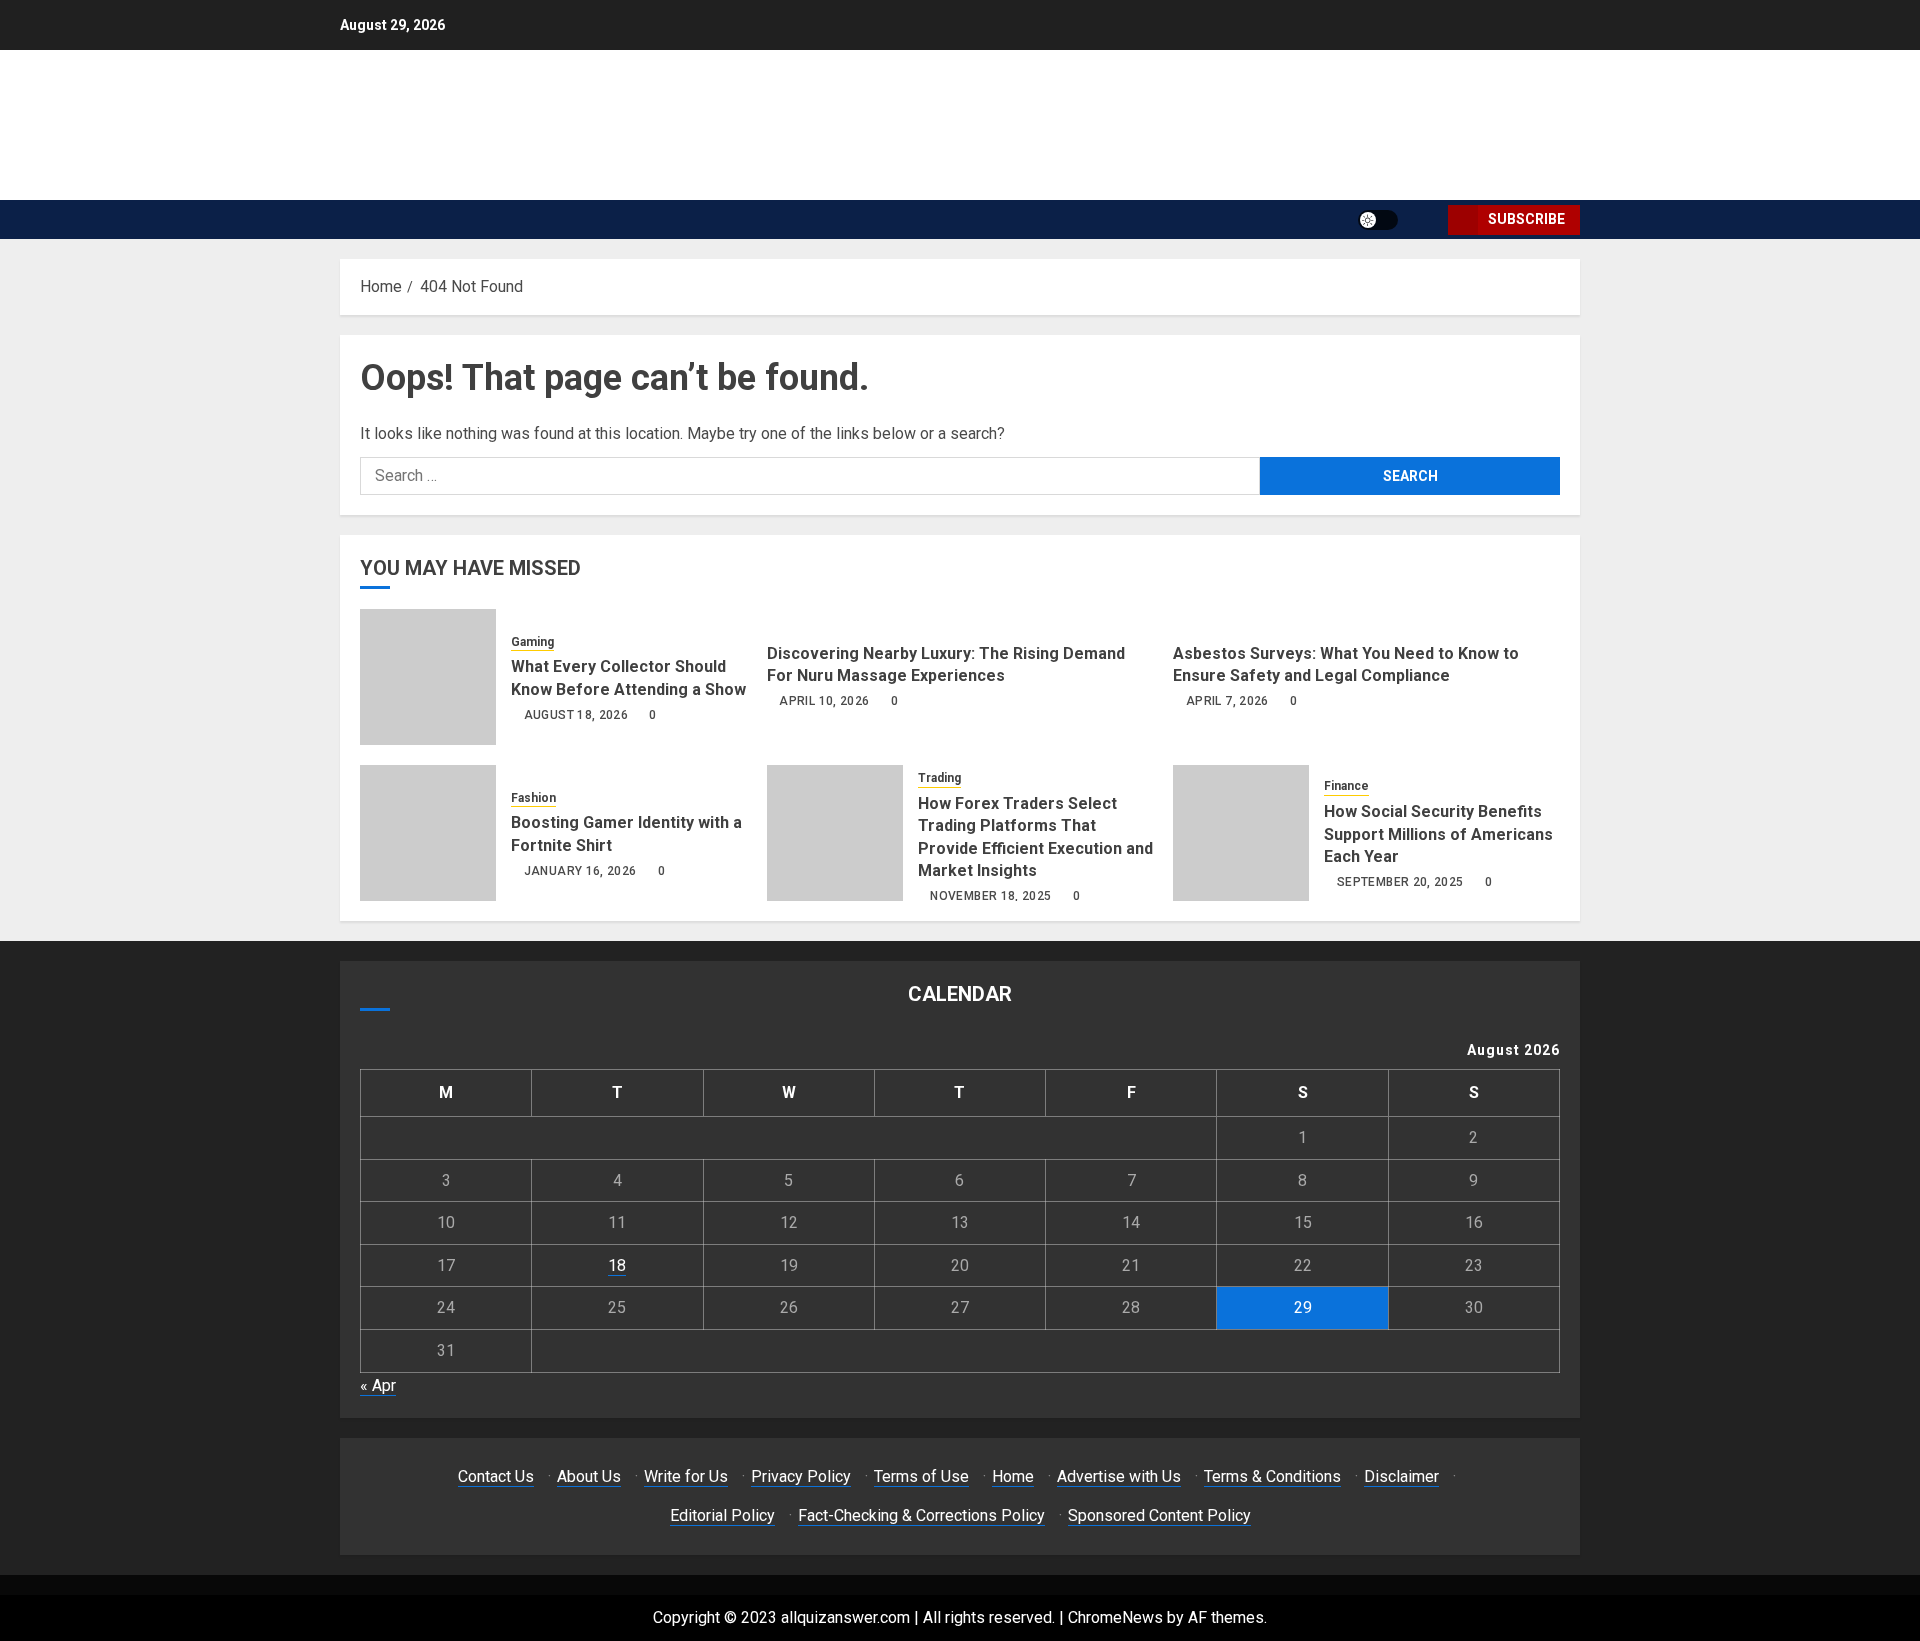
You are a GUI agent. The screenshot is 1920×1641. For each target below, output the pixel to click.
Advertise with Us (1119, 1476)
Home (1013, 1476)
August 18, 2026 (576, 715)
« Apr (378, 1385)
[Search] (1425, 219)
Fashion (533, 798)
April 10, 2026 (824, 701)
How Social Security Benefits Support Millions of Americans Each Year (1438, 834)
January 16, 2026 (580, 871)
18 (617, 1265)
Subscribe (1526, 219)
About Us (589, 1476)
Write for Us (686, 1476)
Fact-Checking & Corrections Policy (921, 1515)
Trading (939, 778)
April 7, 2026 (1227, 701)
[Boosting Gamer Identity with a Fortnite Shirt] (428, 833)
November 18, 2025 (990, 896)
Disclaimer (1401, 1476)
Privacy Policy (801, 1476)
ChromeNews (1115, 1617)
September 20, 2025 (1400, 882)
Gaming (532, 642)
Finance (1346, 786)
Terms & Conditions (1272, 1476)
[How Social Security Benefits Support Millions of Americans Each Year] (1241, 833)
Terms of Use (921, 1476)
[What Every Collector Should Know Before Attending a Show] (428, 677)
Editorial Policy (722, 1515)
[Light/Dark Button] (1378, 220)
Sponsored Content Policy (1159, 1515)
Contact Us (496, 1476)
